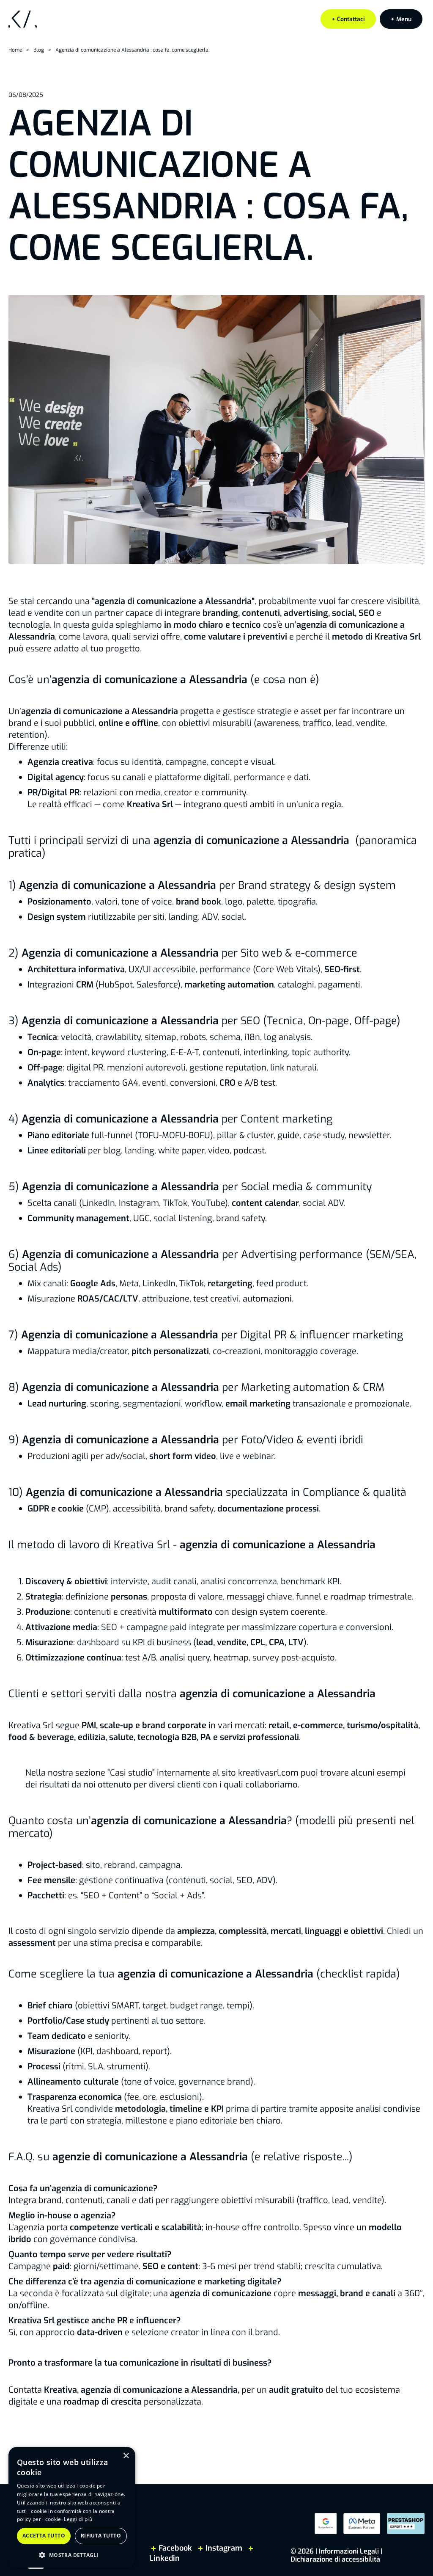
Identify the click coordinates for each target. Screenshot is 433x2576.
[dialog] (72, 2507)
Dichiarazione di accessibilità (335, 2559)
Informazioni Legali (349, 2551)
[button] (401, 19)
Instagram (224, 2548)
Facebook (175, 2548)
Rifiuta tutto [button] (101, 2536)
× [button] (126, 2456)
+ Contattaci (348, 19)
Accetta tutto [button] (44, 2536)
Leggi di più (78, 2519)
